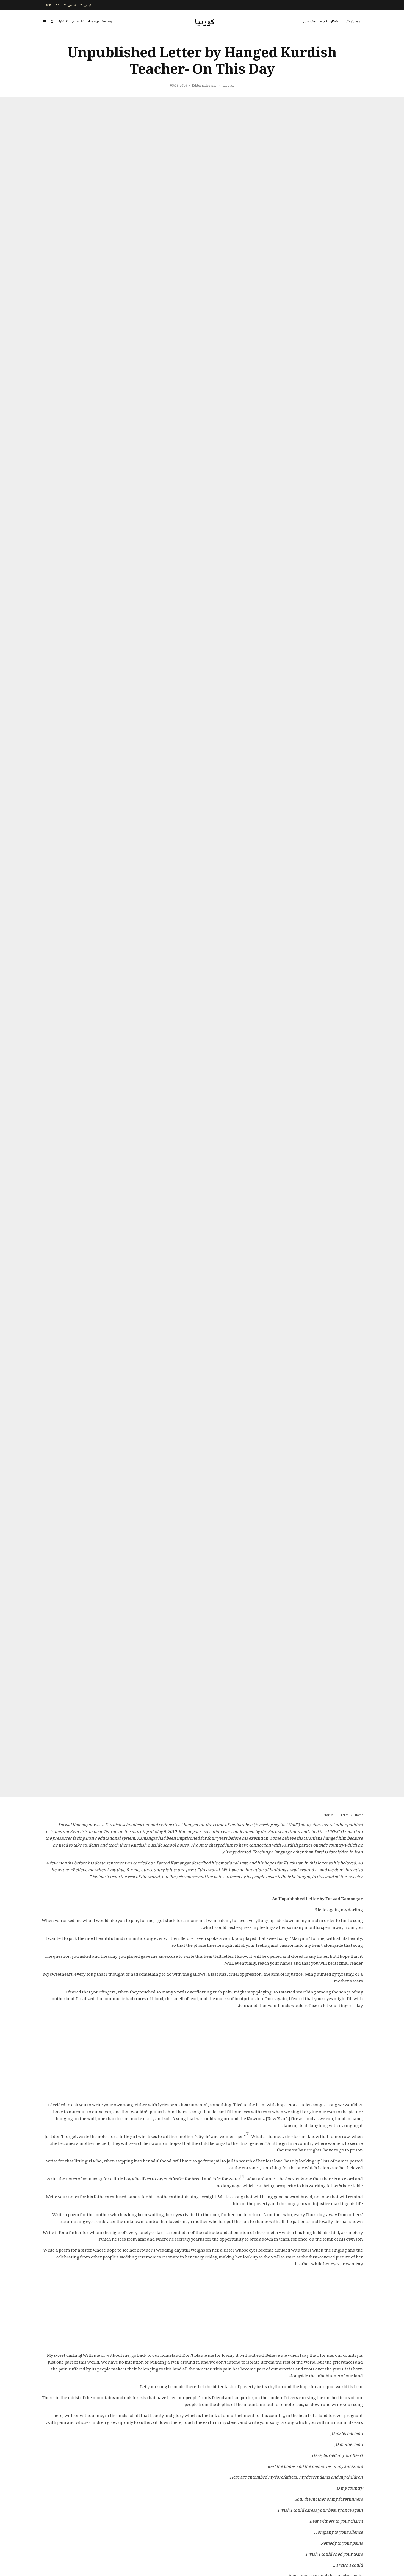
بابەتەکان (336, 22)
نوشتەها (107, 22)
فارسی (72, 5)
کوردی (88, 5)
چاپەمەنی (309, 22)
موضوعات (93, 22)
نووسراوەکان (353, 22)
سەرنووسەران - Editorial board (213, 86)
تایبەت (323, 22)
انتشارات (62, 22)
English (53, 5)
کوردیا (205, 23)
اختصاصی (77, 22)
